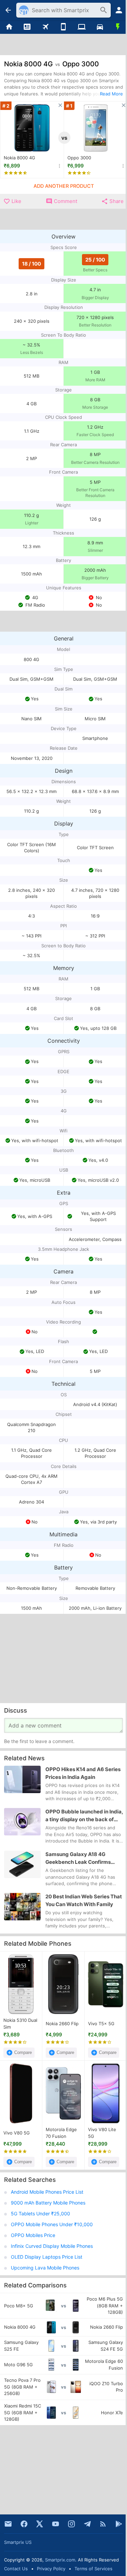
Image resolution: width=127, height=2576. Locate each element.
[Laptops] (82, 27)
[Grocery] (118, 27)
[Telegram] (87, 2524)
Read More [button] (111, 94)
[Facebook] (24, 2524)
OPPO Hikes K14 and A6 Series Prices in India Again (83, 1773)
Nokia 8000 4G (19, 158)
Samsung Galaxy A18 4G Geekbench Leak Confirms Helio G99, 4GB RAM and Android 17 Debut (78, 1858)
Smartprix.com (60, 2560)
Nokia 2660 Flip (62, 2024)
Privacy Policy (51, 2569)
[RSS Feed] (103, 2524)
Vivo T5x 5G (101, 2024)
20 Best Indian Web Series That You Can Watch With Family (84, 1900)
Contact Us (16, 2569)
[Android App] (119, 2524)
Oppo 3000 (79, 158)
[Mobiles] (64, 27)
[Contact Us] (8, 2524)
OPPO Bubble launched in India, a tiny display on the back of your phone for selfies (84, 1816)
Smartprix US (18, 2542)
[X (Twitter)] (40, 2524)
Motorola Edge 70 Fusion (61, 2133)
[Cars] (100, 27)
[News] (27, 27)
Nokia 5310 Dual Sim (20, 2024)
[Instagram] (71, 2524)
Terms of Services (93, 2569)
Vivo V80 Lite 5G (102, 2133)
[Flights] (45, 27)
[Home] (9, 27)
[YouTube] (56, 2524)
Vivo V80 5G (17, 2133)
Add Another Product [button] (64, 186)
